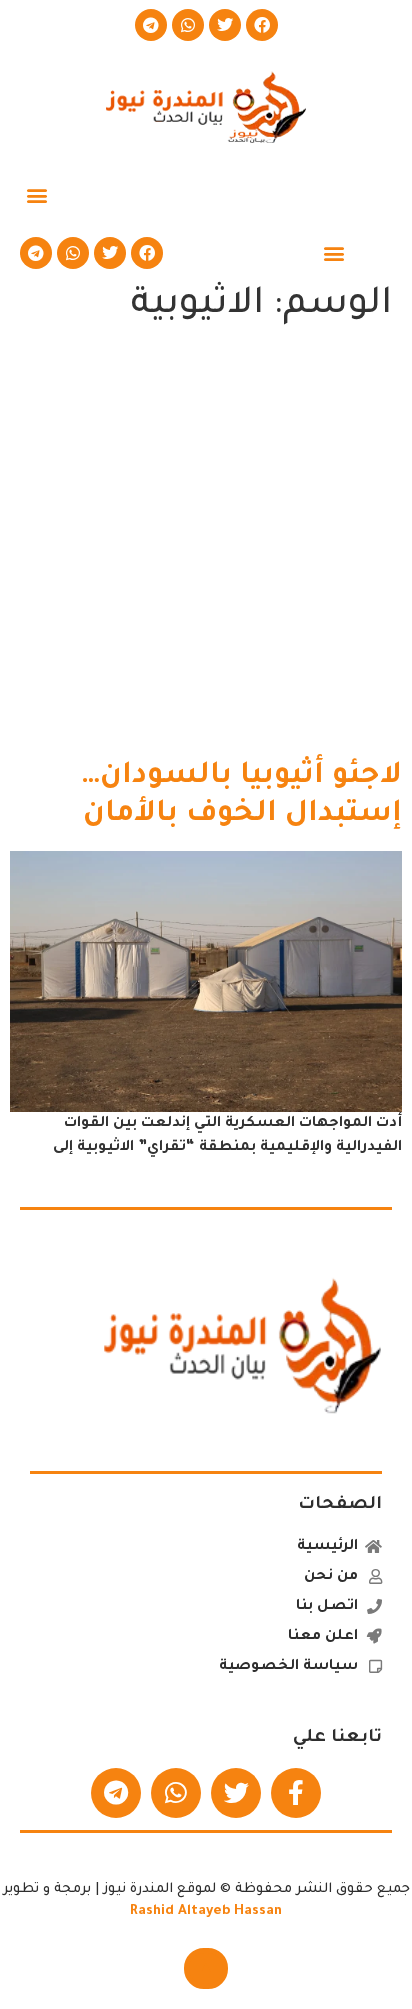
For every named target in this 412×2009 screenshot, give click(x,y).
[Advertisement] (206, 547)
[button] (36, 194)
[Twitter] (225, 25)
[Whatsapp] (188, 25)
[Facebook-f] (296, 1793)
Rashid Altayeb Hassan (206, 1911)
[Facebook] (262, 25)
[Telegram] (151, 25)
